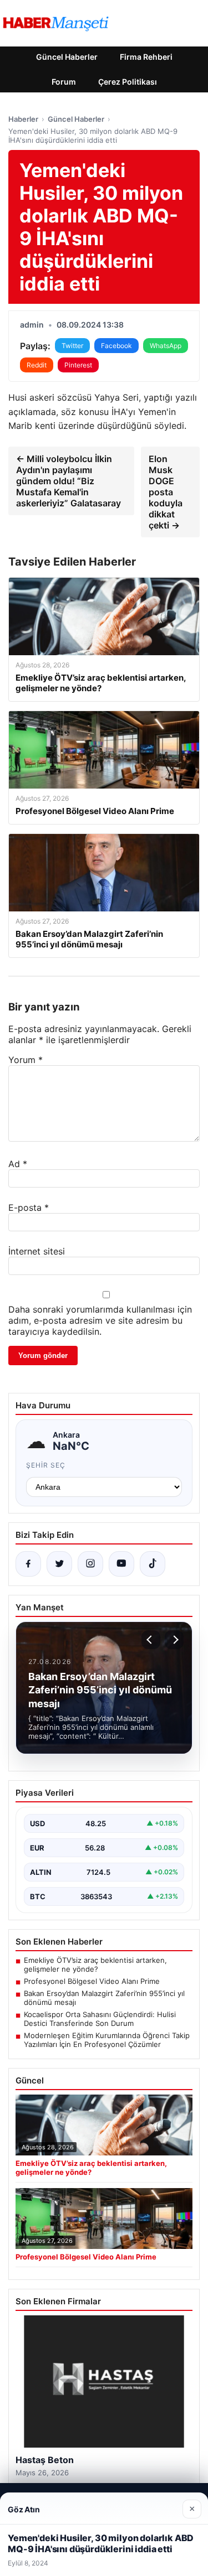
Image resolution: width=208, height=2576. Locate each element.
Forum (64, 82)
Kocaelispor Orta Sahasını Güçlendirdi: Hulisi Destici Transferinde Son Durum (100, 2019)
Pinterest (78, 365)
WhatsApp (166, 346)
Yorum (26, 1060)
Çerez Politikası (128, 82)
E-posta (29, 1207)
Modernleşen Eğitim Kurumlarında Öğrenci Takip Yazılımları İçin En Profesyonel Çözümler (107, 2040)
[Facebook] (28, 1564)
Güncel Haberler (67, 57)
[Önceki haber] (151, 1640)
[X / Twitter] (59, 1564)
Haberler (23, 119)
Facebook (116, 346)
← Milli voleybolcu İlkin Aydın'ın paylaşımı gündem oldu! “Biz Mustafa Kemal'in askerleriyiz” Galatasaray (69, 481)
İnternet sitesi (37, 1251)
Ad (18, 1164)
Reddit (37, 365)
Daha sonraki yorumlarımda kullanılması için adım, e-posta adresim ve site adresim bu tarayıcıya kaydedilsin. (100, 1320)
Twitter (72, 346)
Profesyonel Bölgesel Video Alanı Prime (92, 1981)
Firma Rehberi (146, 57)
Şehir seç (46, 1465)
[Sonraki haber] (174, 1640)
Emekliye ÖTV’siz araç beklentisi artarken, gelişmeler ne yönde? (95, 1965)
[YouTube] (121, 1564)
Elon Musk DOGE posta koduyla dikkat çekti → (166, 492)
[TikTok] (153, 1564)
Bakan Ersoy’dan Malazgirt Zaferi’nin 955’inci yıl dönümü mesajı (104, 1998)
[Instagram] (90, 1564)
